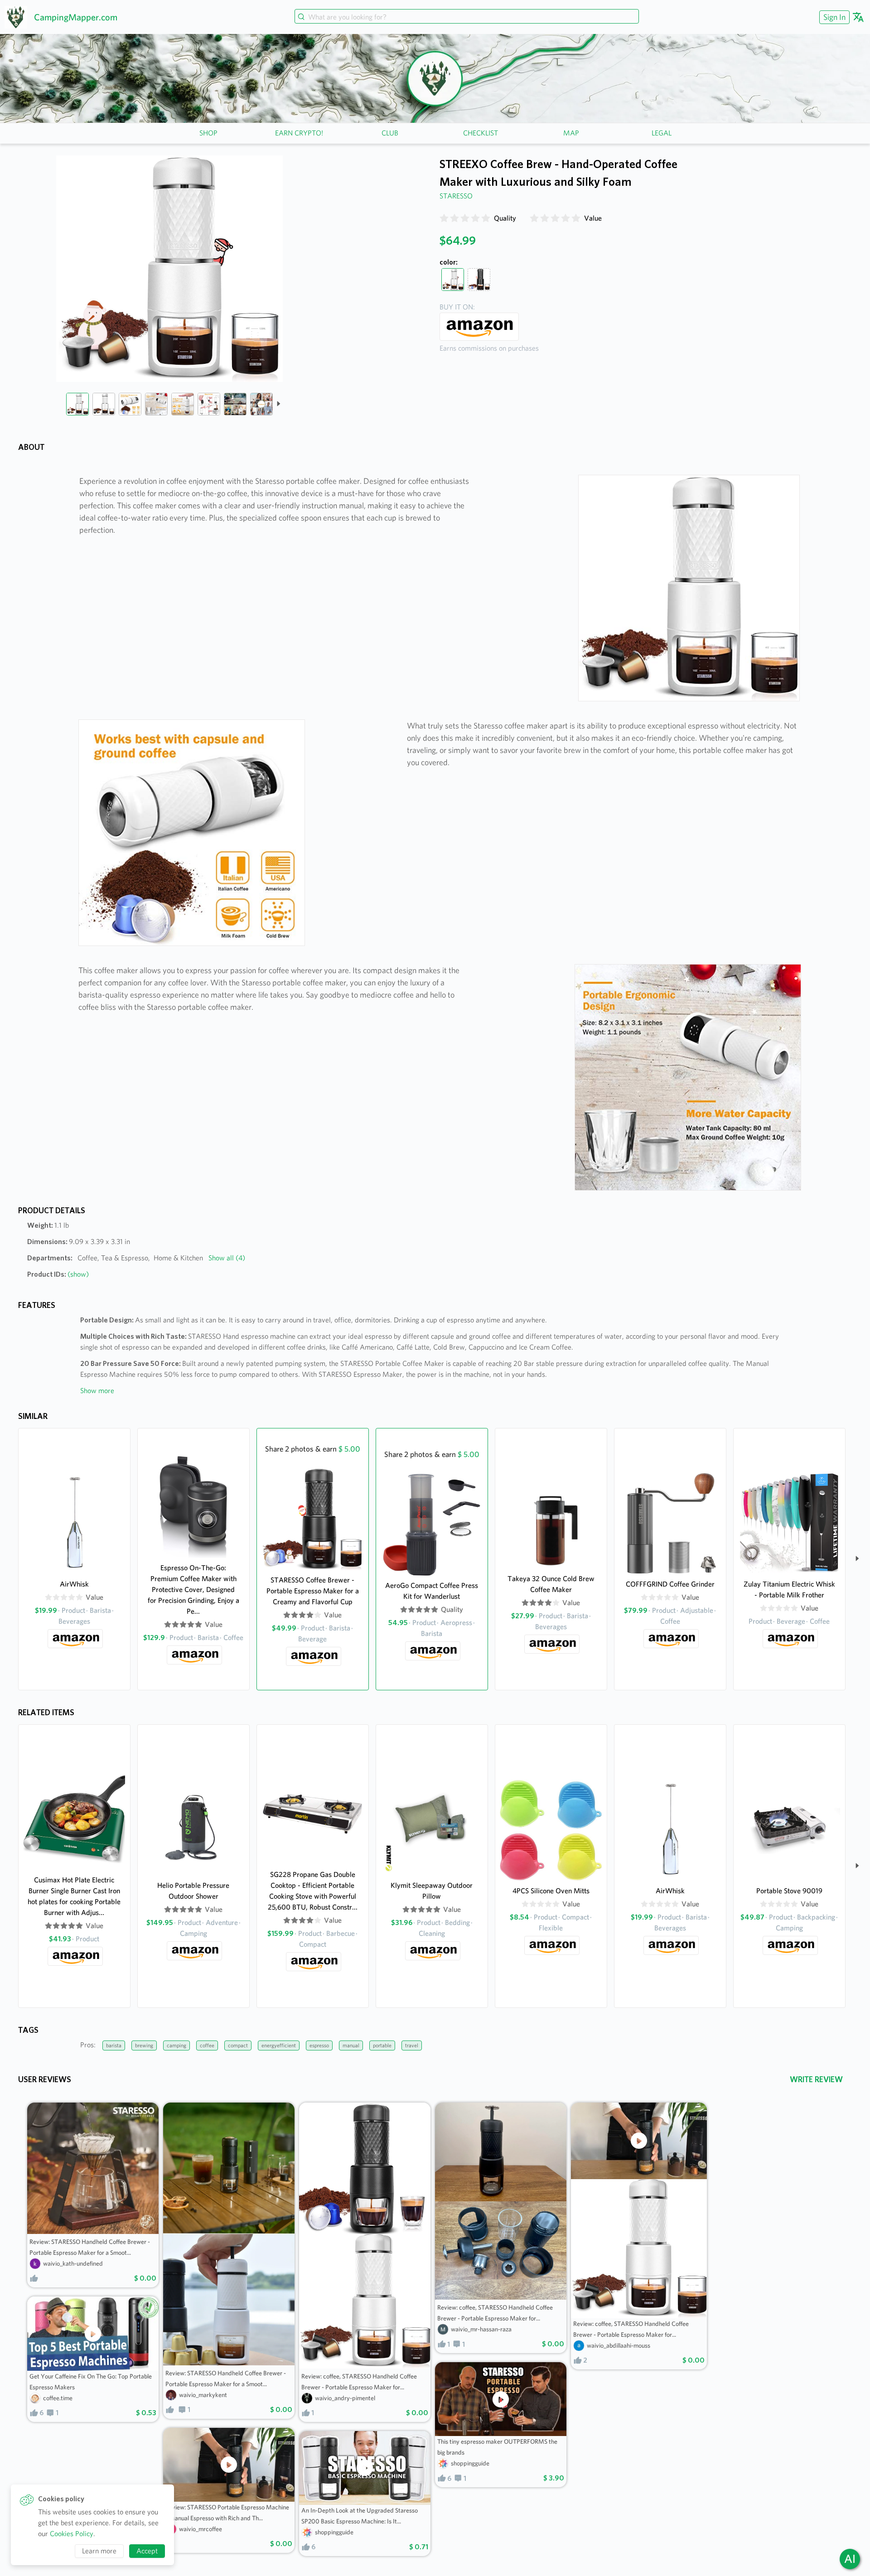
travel (412, 2045)
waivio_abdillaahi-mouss (619, 2345)
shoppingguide (334, 2532)
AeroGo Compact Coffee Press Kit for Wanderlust (432, 1591)
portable (382, 2045)
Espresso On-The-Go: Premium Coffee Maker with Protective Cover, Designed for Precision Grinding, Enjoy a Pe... (193, 1589)
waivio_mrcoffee (201, 2529)
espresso (319, 2045)
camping (176, 2045)
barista (114, 2045)
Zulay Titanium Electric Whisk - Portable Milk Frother (789, 1589)
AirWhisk (74, 1584)
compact (238, 2045)
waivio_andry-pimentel (345, 2398)
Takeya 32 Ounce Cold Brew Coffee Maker (551, 1584)
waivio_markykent (203, 2395)
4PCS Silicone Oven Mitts (551, 1891)
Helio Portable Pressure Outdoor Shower (193, 1891)
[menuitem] (833, 17)
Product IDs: (58, 1274)
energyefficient (279, 2045)
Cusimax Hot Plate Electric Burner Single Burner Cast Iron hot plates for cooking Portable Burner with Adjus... (74, 1896)
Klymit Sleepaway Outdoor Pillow (432, 1891)
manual (351, 2045)
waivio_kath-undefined (73, 2263)
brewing (144, 2045)
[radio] (444, 218)
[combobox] (467, 17)
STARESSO (456, 196)
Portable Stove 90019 (789, 1891)
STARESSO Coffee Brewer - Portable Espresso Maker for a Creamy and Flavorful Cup (313, 1591)
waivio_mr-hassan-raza (481, 2329)
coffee (207, 2045)
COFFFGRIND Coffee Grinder (670, 1584)
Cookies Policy (72, 2534)
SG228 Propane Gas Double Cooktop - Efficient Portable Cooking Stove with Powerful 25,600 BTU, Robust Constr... (313, 1891)
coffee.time (58, 2398)
